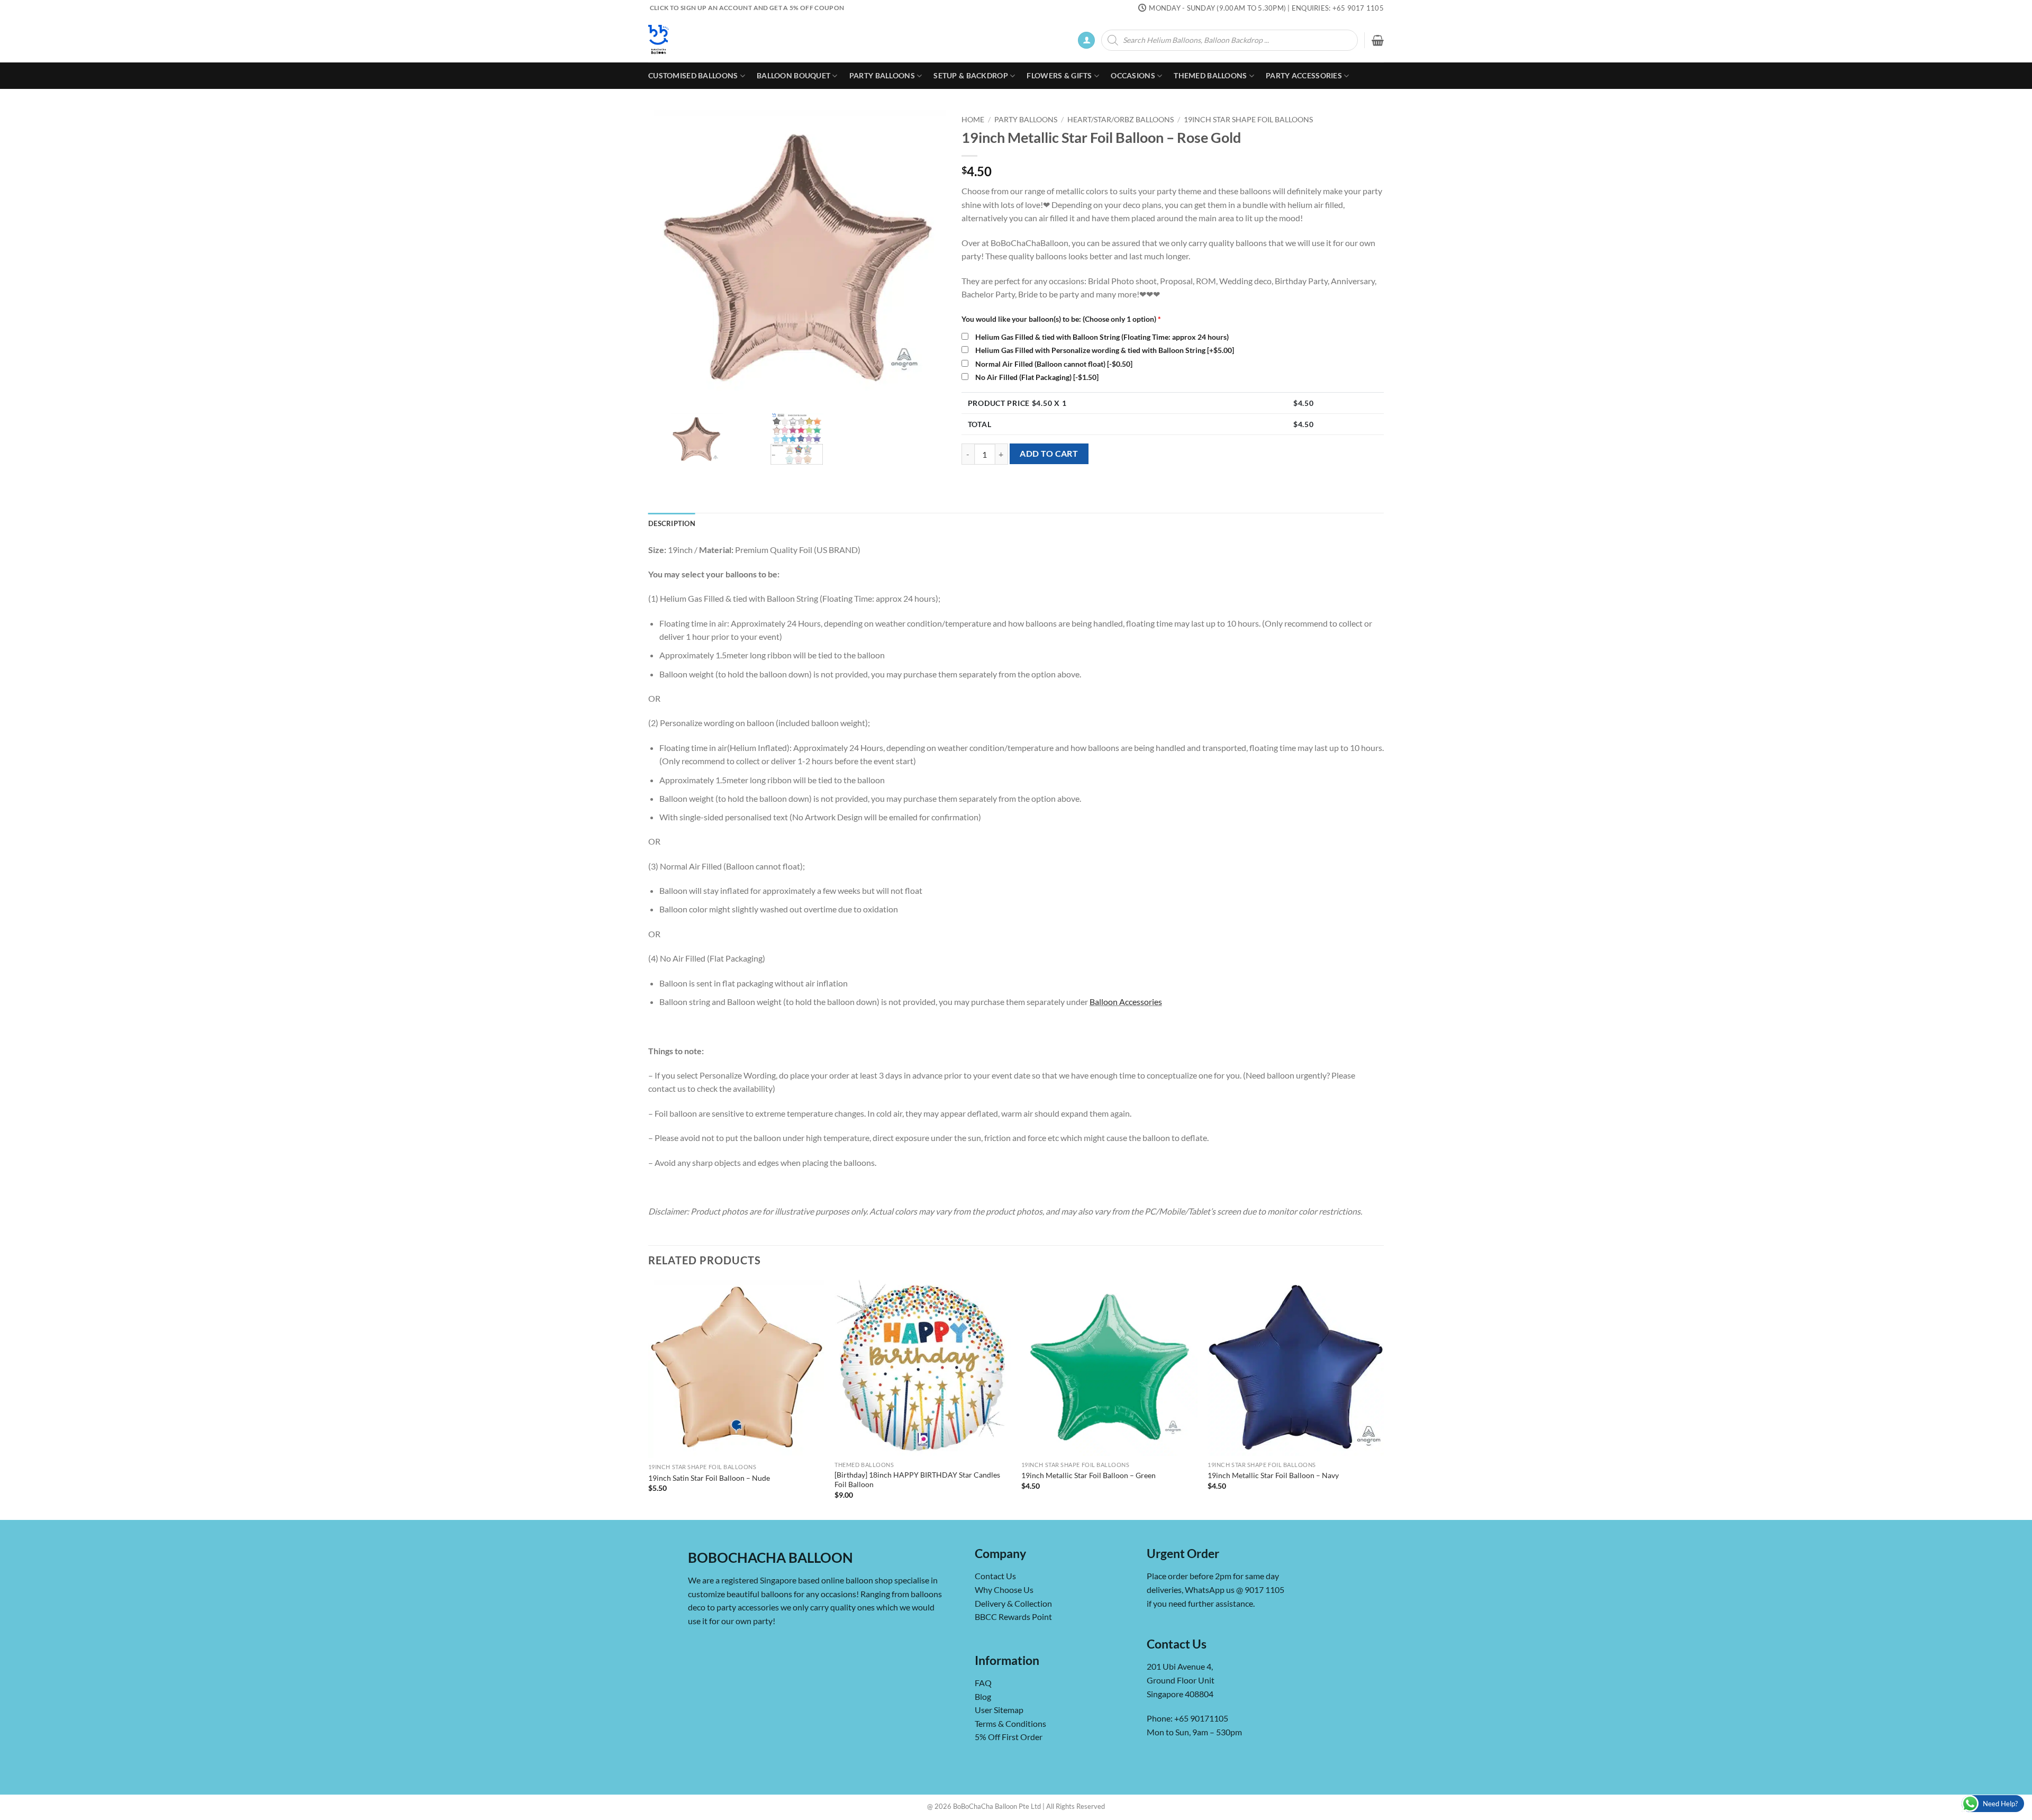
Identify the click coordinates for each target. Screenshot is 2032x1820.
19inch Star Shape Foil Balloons (1248, 120)
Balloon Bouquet (793, 75)
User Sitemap (999, 1710)
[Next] (1383, 1399)
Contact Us (995, 1576)
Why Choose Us (1004, 1590)
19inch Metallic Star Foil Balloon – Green (1088, 1475)
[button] (1086, 40)
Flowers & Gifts (1059, 75)
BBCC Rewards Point (1013, 1617)
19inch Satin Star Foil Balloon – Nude (709, 1478)
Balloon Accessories (1126, 1002)
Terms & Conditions (1010, 1723)
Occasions (1133, 75)
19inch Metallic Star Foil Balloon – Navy (1273, 1475)
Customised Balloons (693, 75)
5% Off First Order (1009, 1737)
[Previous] (649, 1399)
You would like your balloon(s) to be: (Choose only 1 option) (1061, 319)
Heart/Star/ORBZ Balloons (1121, 120)
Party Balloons (882, 75)
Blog (983, 1696)
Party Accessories (1304, 75)
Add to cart (1049, 454)
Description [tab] (672, 523)
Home (973, 120)
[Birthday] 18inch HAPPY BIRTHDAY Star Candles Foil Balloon (917, 1480)
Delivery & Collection (1013, 1603)
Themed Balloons (1210, 75)
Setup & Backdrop (971, 75)
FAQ (983, 1683)
